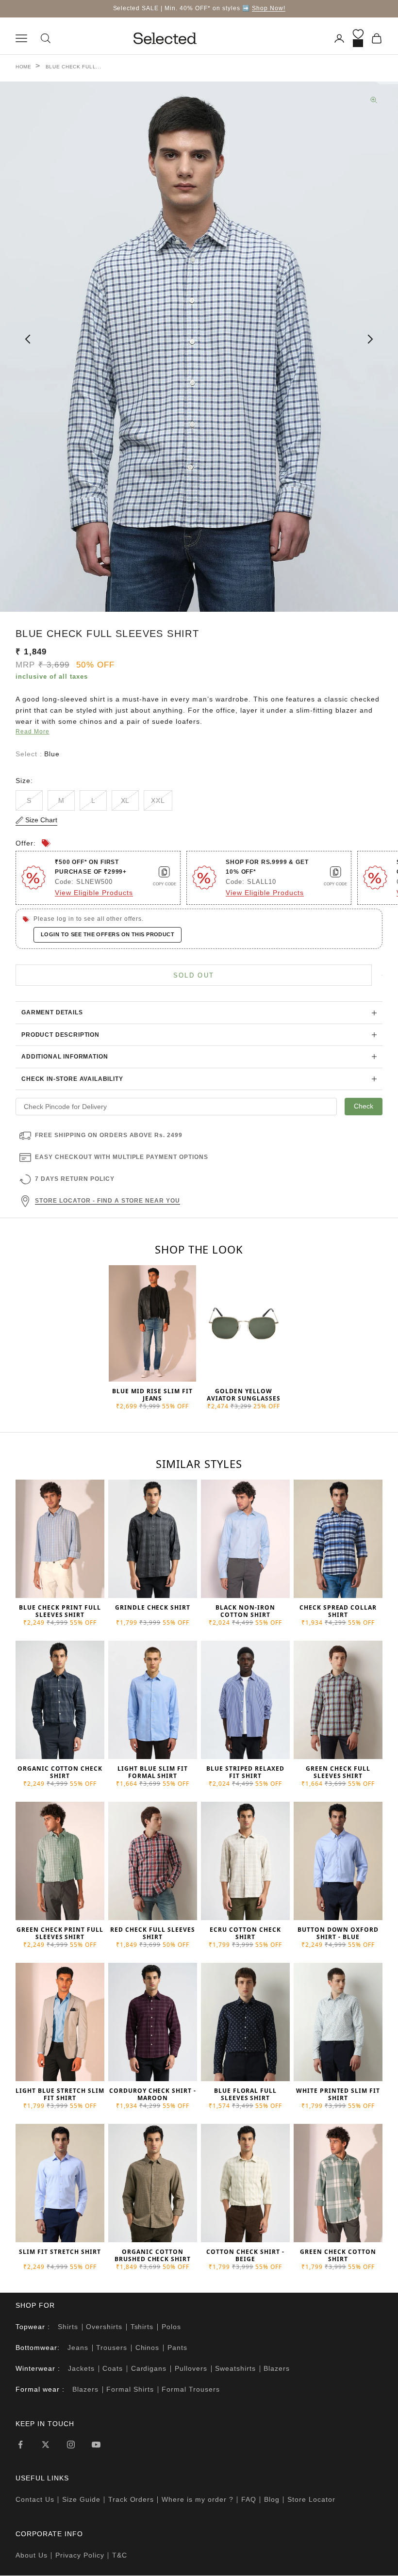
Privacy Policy (80, 2555)
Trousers (112, 2348)
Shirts (68, 2327)
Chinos (148, 2348)
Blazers (277, 2368)
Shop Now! (269, 8)
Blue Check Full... (74, 67)
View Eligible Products (94, 893)
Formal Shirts (130, 2389)
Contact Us (35, 2499)
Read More (33, 732)
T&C (120, 2555)
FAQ (249, 2499)
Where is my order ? (198, 2499)
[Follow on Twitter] (46, 2445)
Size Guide (81, 2499)
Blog (272, 2499)
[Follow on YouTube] (96, 2445)
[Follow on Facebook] (20, 2445)
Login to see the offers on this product (108, 934)
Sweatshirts (235, 2368)
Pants (177, 2348)
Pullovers (191, 2368)
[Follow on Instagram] (71, 2445)
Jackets (81, 2368)
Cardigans (149, 2368)
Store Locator (311, 2499)
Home (24, 67)
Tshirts (142, 2327)
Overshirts (104, 2327)
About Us (32, 2555)
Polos (171, 2327)
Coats (113, 2368)
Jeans (78, 2348)
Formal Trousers (191, 2389)
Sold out (194, 975)
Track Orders (131, 2499)
